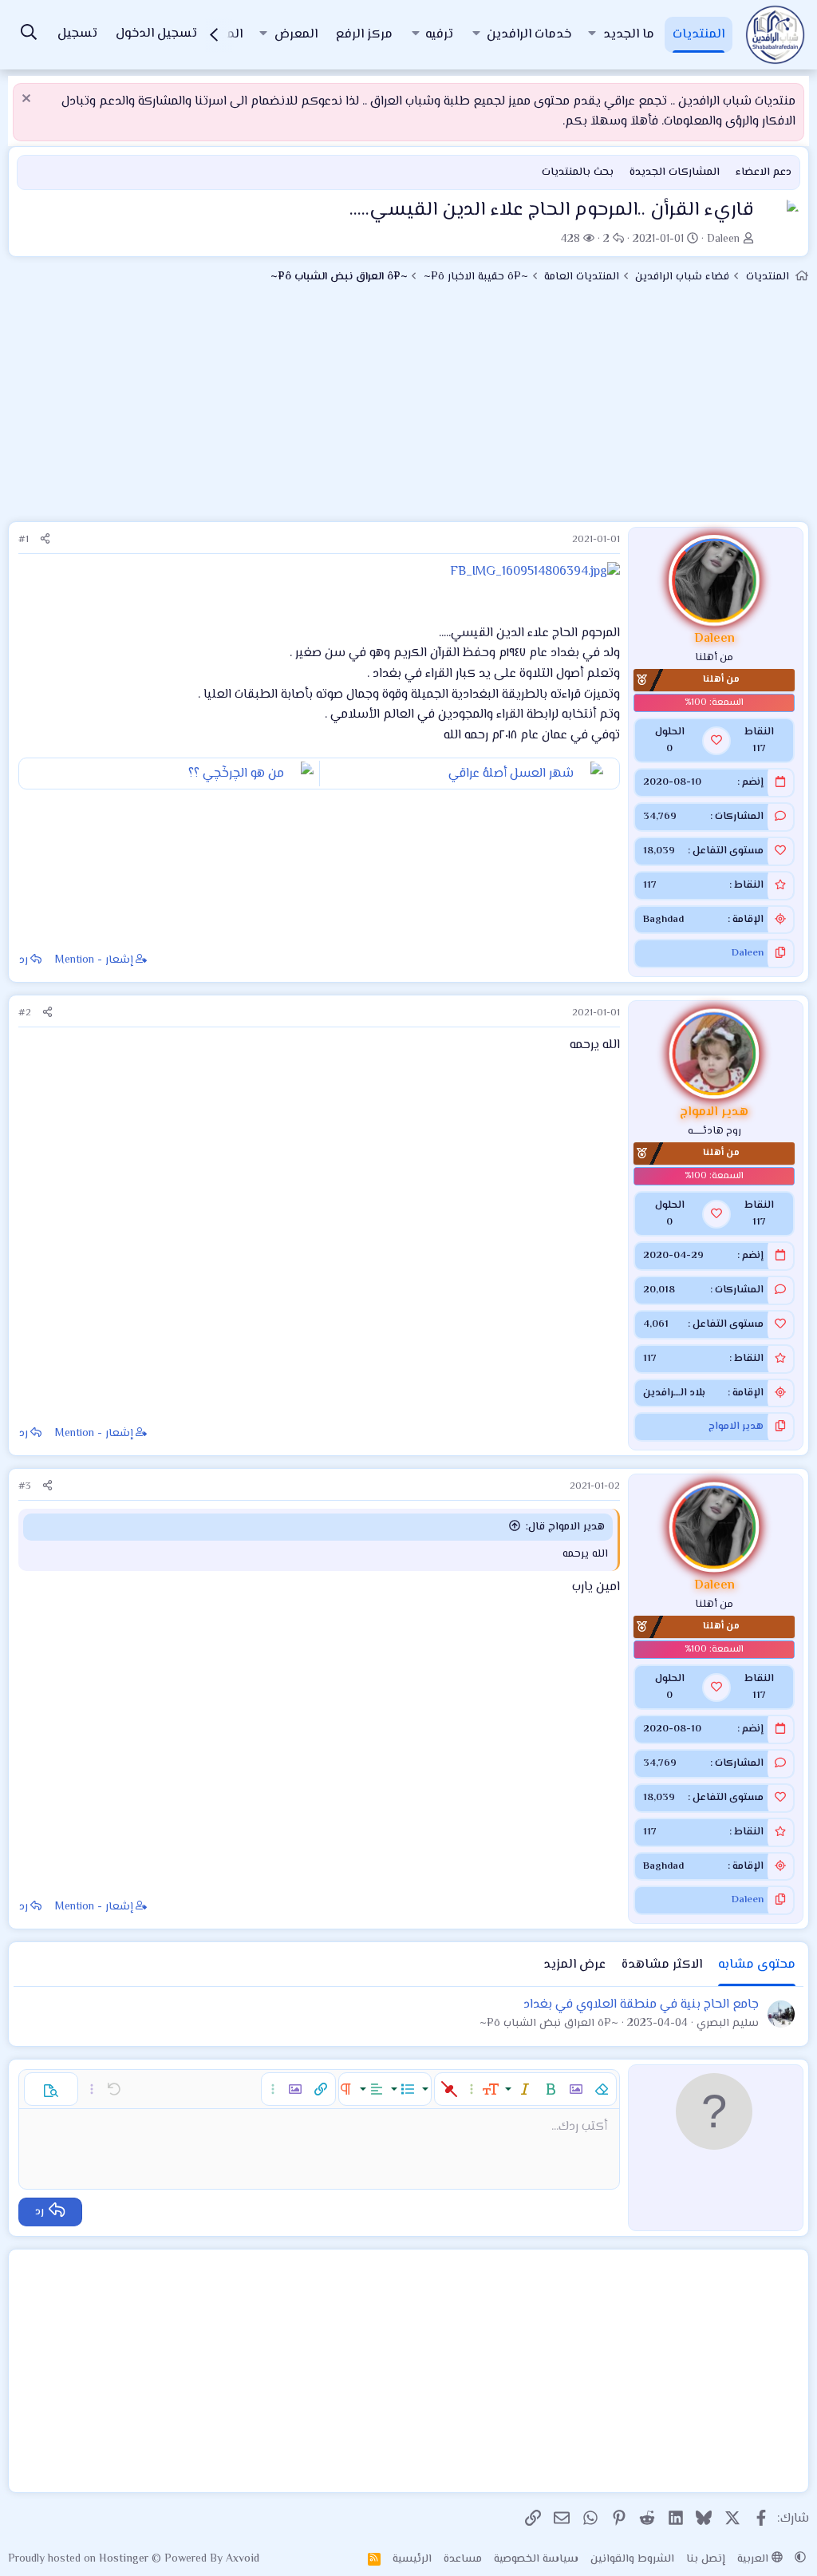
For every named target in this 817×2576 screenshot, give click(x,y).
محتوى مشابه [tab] (757, 1965)
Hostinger (125, 2559)
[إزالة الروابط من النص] (449, 2089)
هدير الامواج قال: (565, 1527)
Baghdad (663, 920)
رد (24, 960)
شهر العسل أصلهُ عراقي (511, 774)
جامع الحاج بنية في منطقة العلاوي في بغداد (641, 2005)
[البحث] (29, 35)
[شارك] (45, 540)
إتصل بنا (706, 2559)
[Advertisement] (408, 410)
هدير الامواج (736, 1426)
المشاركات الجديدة (675, 172)
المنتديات (699, 35)
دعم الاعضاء (764, 172)
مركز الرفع (364, 35)
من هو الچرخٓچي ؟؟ (236, 774)
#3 (25, 1486)
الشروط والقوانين (632, 2559)
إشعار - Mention (94, 960)
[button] (592, 35)
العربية (754, 2559)
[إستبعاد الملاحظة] (28, 100)
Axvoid (243, 2559)
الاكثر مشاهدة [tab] (662, 1965)
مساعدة (463, 2559)
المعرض (296, 35)
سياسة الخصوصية (536, 2559)
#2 (25, 1013)
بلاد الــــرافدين (674, 1393)
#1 (24, 540)
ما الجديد (629, 35)
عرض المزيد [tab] (574, 1965)
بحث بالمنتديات (578, 172)
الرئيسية (412, 2559)
